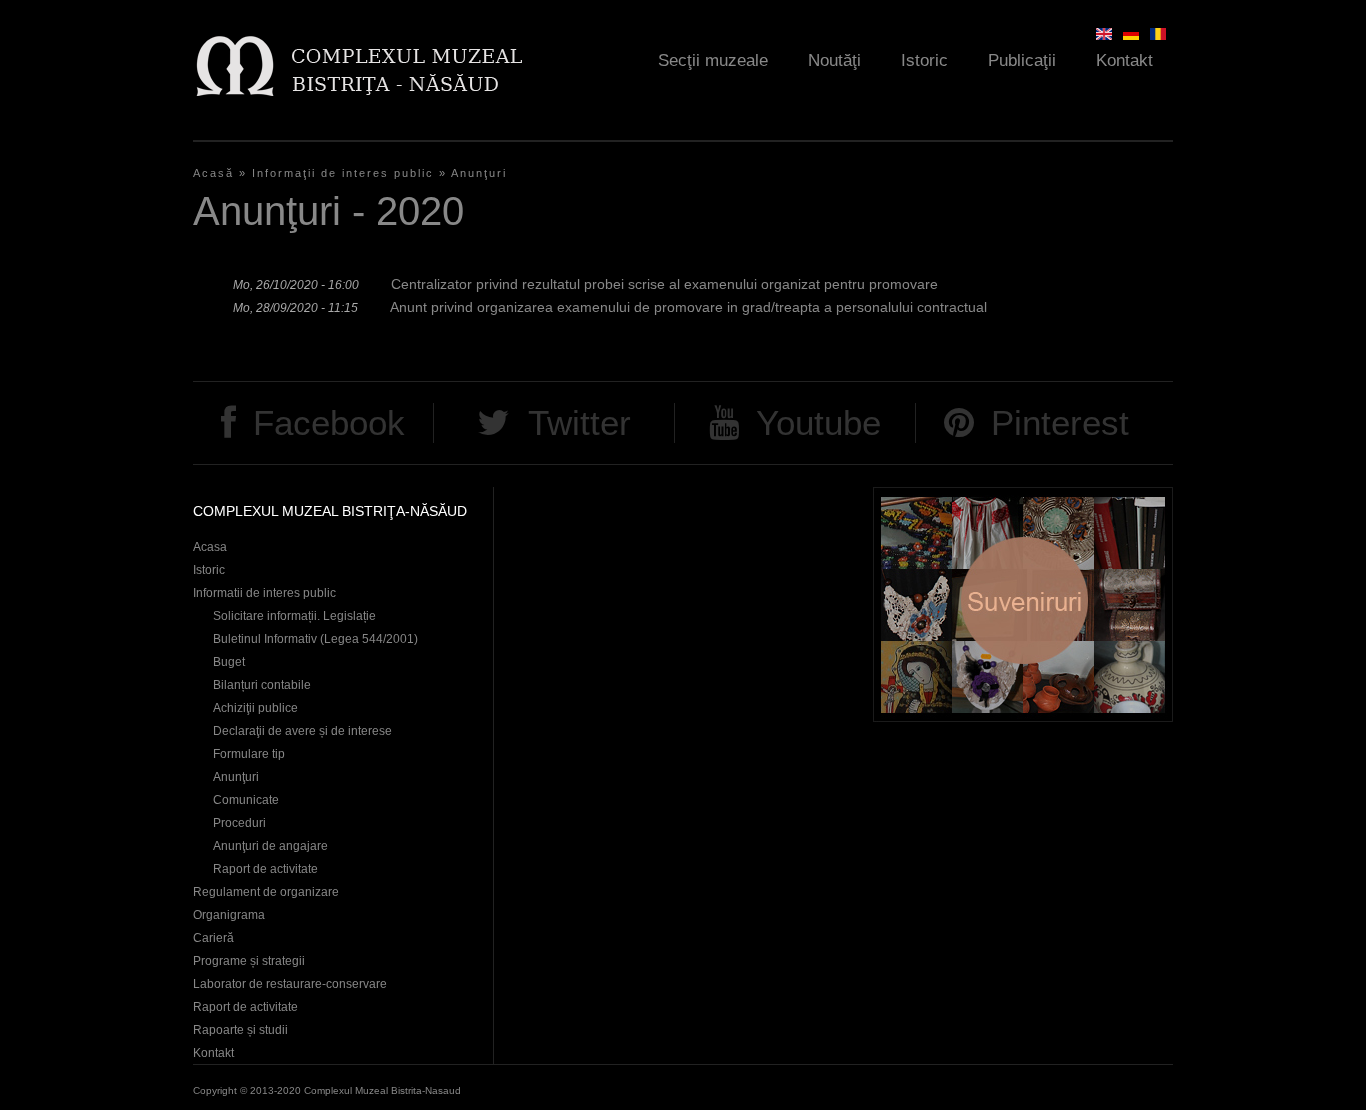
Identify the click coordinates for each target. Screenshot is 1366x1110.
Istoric (924, 60)
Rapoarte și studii (240, 1030)
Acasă (213, 173)
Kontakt (1124, 60)
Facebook (329, 422)
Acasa (210, 547)
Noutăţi (834, 60)
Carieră (213, 938)
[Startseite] (358, 65)
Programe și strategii (249, 961)
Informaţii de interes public (343, 173)
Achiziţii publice (255, 708)
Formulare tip (249, 754)
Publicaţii (1022, 60)
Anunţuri (479, 173)
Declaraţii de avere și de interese (302, 731)
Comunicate (246, 800)
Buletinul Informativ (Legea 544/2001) (315, 639)
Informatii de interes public (264, 593)
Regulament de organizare (266, 892)
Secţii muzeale (713, 60)
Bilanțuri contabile (262, 685)
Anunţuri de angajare (270, 846)
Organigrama (229, 915)
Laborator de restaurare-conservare (290, 984)
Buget (229, 662)
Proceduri (239, 823)
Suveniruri (1023, 604)
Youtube (818, 422)
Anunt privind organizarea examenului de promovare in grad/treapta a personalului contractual (688, 307)
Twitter (579, 422)
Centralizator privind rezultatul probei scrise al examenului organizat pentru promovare (664, 284)
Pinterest (1060, 422)
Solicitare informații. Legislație (294, 616)
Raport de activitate (265, 869)
